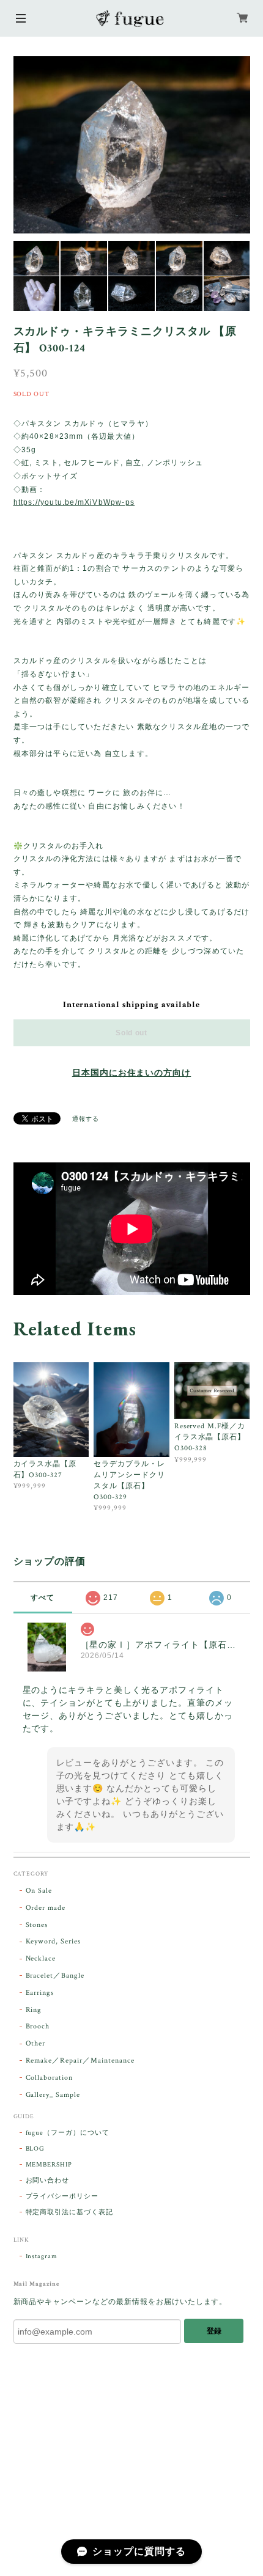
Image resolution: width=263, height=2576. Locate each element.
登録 (214, 2331)
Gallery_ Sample (53, 2095)
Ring (34, 2010)
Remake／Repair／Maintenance (80, 2060)
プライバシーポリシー (62, 2196)
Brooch (38, 2026)
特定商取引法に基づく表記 (70, 2212)
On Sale (39, 1891)
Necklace (41, 1958)
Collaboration (49, 2078)
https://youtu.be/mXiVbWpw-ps (74, 502)
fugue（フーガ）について (68, 2133)
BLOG (35, 2149)
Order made (46, 1908)
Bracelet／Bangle (55, 1976)
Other (36, 2043)
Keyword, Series (53, 1941)
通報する (86, 1119)
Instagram (42, 2256)
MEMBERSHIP (49, 2165)
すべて (43, 1598)
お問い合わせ (48, 2181)
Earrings (40, 1993)
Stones (37, 1925)
